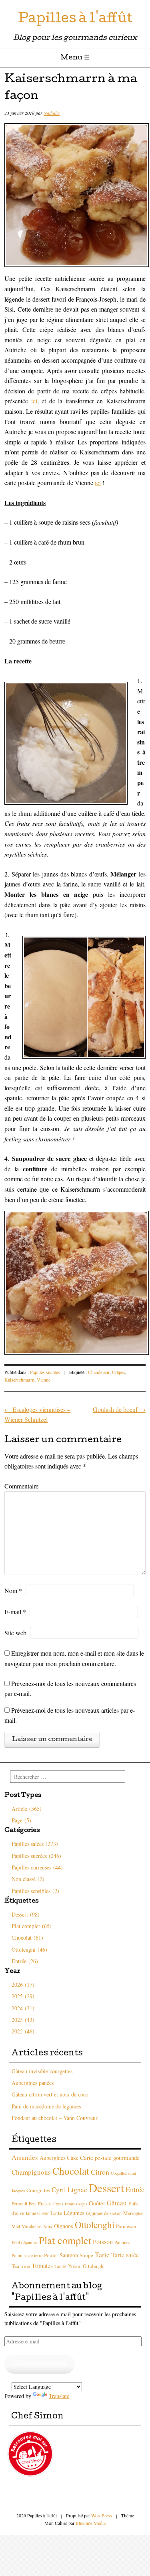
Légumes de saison (104, 2213)
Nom (13, 1590)
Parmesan (126, 2226)
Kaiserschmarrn (19, 1380)
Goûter (97, 2203)
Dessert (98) (26, 1914)
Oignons (64, 2226)
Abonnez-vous (40, 2364)
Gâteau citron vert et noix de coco (50, 2094)
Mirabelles (32, 2226)
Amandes (25, 2157)
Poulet (51, 2255)
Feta (33, 2204)
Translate (59, 2396)
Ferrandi (19, 2204)
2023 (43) (23, 2020)
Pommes (122, 2242)
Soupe (86, 2255)
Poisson (103, 2242)
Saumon (69, 2255)
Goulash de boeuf (119, 1409)
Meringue (133, 2213)
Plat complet (65, 2240)
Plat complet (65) (32, 1926)
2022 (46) (23, 2031)
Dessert (106, 2188)
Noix (48, 2226)
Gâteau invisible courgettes (42, 2071)
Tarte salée (125, 2255)
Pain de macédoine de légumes (46, 2106)
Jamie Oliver (37, 2213)
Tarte (102, 2254)
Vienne (44, 1380)
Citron (100, 2172)
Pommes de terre (27, 2255)
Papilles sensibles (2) (35, 1891)
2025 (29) (23, 1996)
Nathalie (52, 113)
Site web (15, 1633)
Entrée (135, 2189)
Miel (16, 2226)
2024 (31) (23, 2008)
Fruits (58, 2204)
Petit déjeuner (24, 2242)
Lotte (56, 2213)
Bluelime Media (91, 2523)
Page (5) (21, 1820)
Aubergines (52, 2158)
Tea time (21, 2266)
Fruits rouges (76, 2204)
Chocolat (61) (27, 1937)
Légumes (74, 2213)
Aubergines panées (33, 2083)
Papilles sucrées (45, 1372)
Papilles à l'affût (75, 20)
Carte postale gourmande (110, 2158)
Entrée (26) (25, 1961)
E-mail (15, 1612)
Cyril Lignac (69, 2190)
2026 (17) (23, 1985)
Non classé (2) (28, 1879)
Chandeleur (99, 1372)
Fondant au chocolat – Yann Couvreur (55, 2118)
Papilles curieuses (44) (37, 1867)
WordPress (102, 2515)
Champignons (31, 2172)
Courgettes (38, 2190)
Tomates (42, 2265)
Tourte (60, 2266)
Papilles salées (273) (35, 1844)
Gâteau (117, 2203)
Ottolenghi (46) (29, 1949)
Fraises (45, 2203)
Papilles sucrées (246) (36, 1856)
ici (34, 401)
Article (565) (27, 1809)
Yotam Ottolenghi (86, 2266)
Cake (73, 2158)
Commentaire (21, 1486)
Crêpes (119, 1372)
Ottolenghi (95, 2225)
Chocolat (71, 2171)
